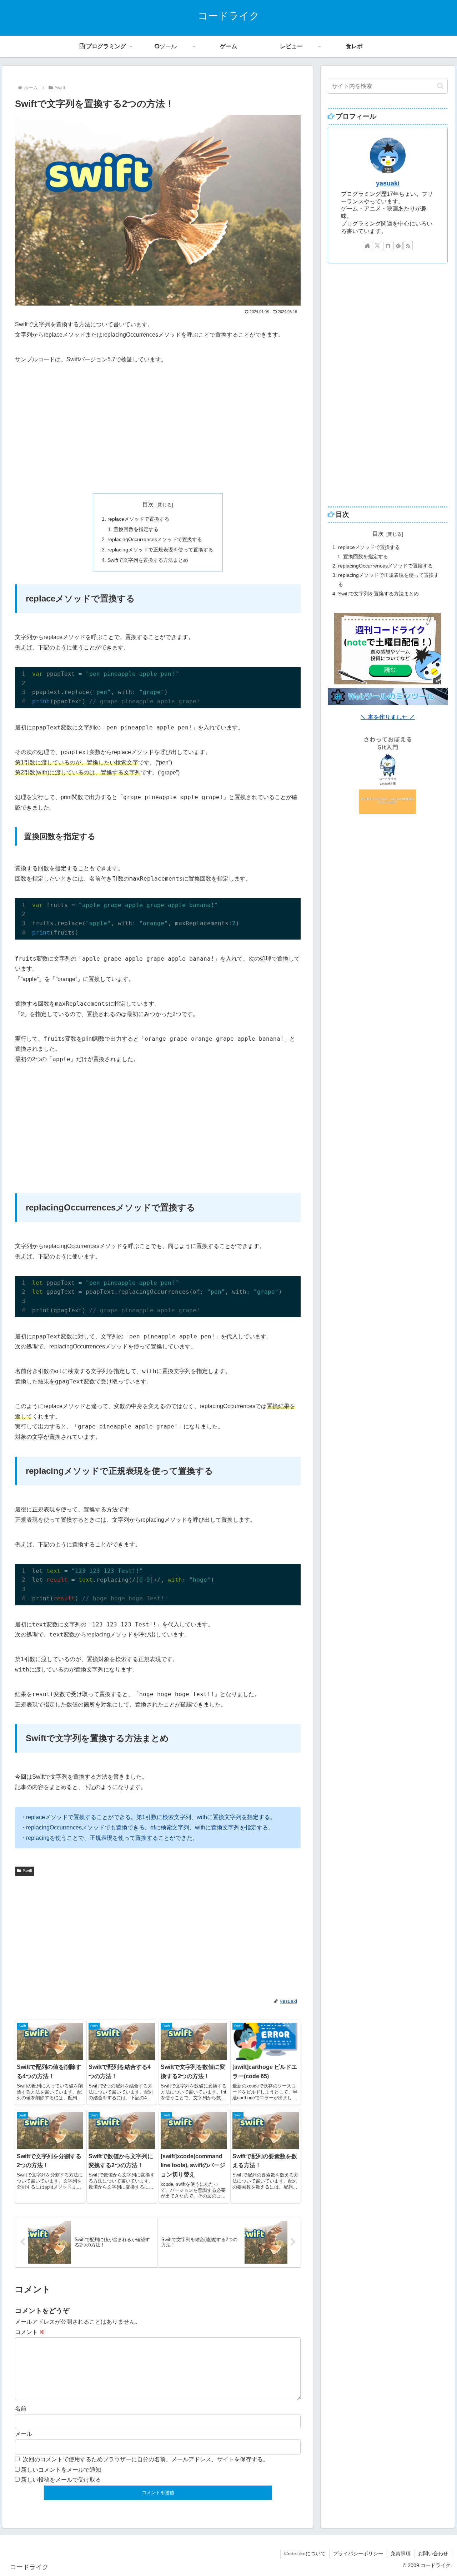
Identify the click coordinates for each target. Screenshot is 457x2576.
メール (24, 2434)
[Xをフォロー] (377, 246)
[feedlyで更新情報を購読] (398, 246)
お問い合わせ (433, 2553)
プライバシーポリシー (358, 2553)
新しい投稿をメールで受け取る (61, 2480)
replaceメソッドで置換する (138, 519)
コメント (30, 2332)
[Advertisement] (158, 429)
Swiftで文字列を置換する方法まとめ (148, 560)
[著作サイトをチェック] (367, 246)
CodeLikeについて (305, 2553)
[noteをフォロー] (388, 246)
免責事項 (401, 2553)
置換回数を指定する (136, 529)
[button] (440, 86)
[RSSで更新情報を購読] (408, 246)
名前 (21, 2409)
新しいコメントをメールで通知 (61, 2470)
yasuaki (388, 183)
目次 (148, 504)
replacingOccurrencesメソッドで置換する (155, 539)
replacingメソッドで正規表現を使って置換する (160, 550)
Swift (27, 1871)
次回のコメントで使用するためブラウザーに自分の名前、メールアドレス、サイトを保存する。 (146, 2459)
